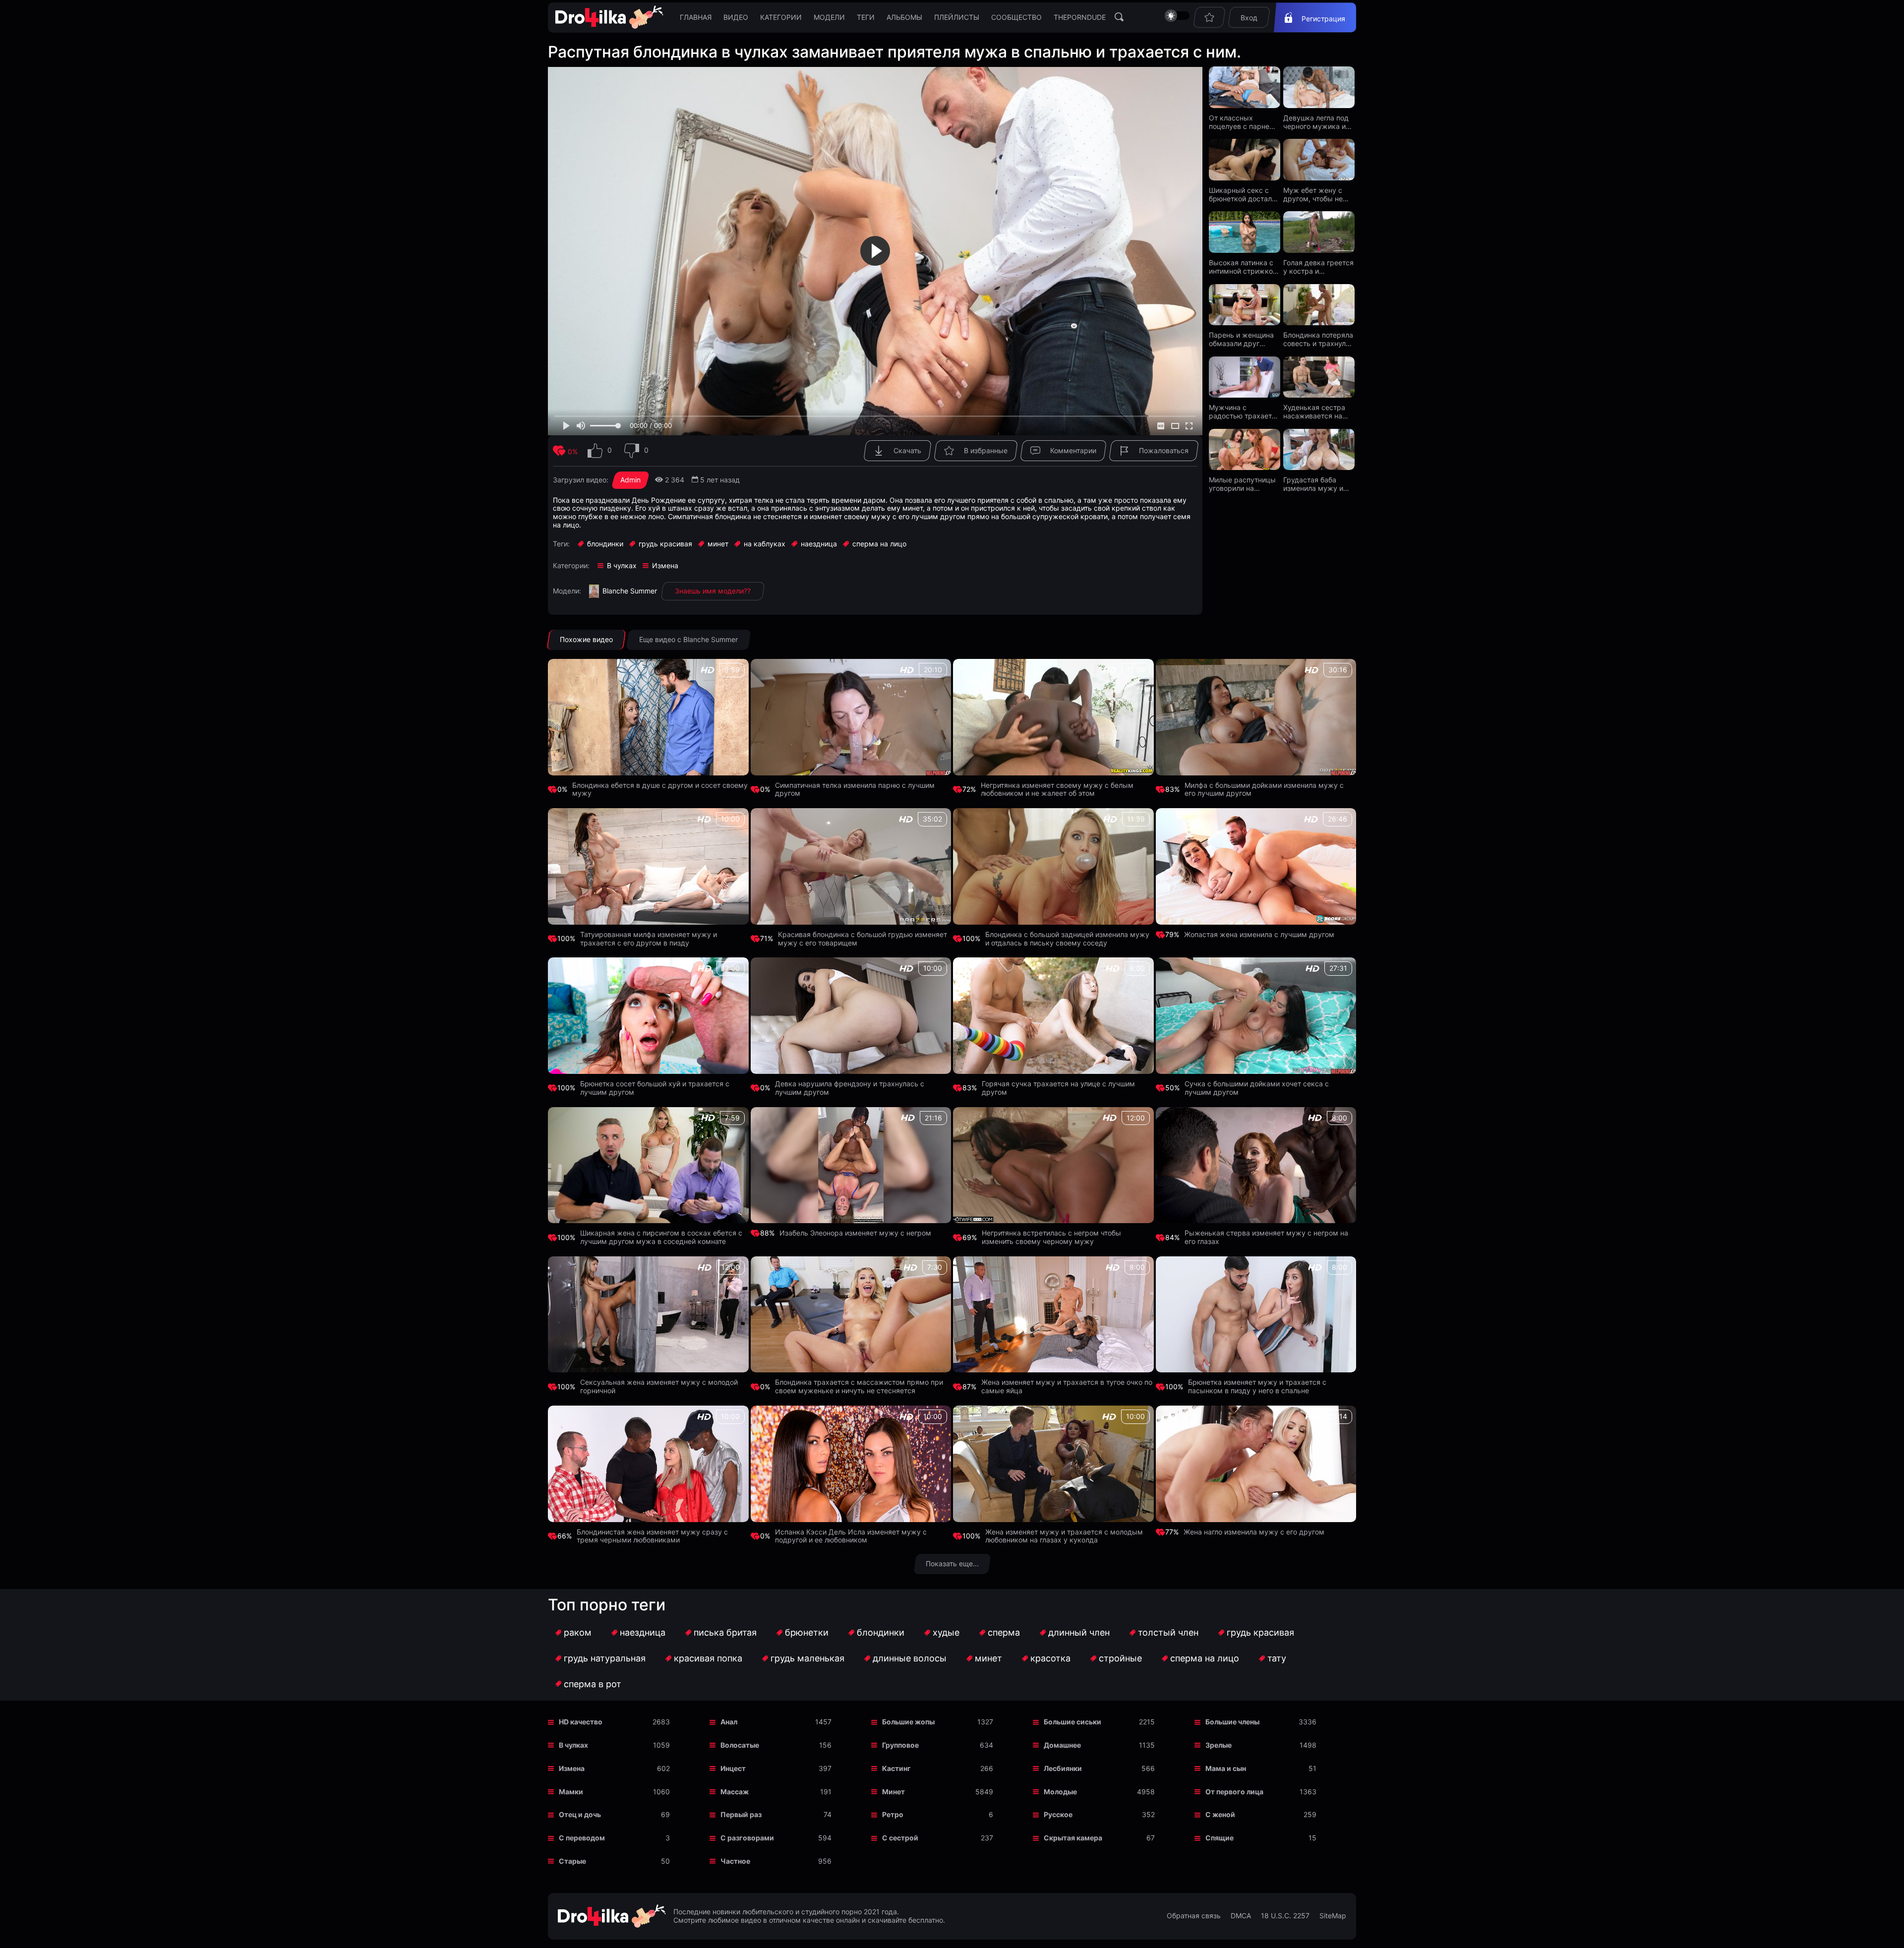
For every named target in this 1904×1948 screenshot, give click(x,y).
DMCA (1241, 1916)
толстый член (1168, 1632)
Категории (781, 17)
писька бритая (725, 1632)
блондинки (881, 1632)
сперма (1004, 1632)
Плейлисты (957, 17)
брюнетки (807, 1632)
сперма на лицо (1205, 1658)
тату (1277, 1658)
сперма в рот (593, 1684)
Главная (696, 17)
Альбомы (904, 17)
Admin (630, 480)
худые (946, 1632)
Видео (736, 17)
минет (988, 1658)
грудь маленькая (807, 1658)
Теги (866, 17)
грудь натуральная (605, 1658)
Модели (829, 17)
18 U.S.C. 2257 (1285, 1916)
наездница (643, 1632)
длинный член (1079, 1632)
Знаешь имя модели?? (713, 591)
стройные (1120, 1658)
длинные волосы (910, 1658)
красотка (1050, 1658)
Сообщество (1016, 17)
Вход (1249, 18)
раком (578, 1632)
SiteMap (1333, 1916)
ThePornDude (1080, 17)
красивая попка (708, 1658)
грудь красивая (1260, 1632)
